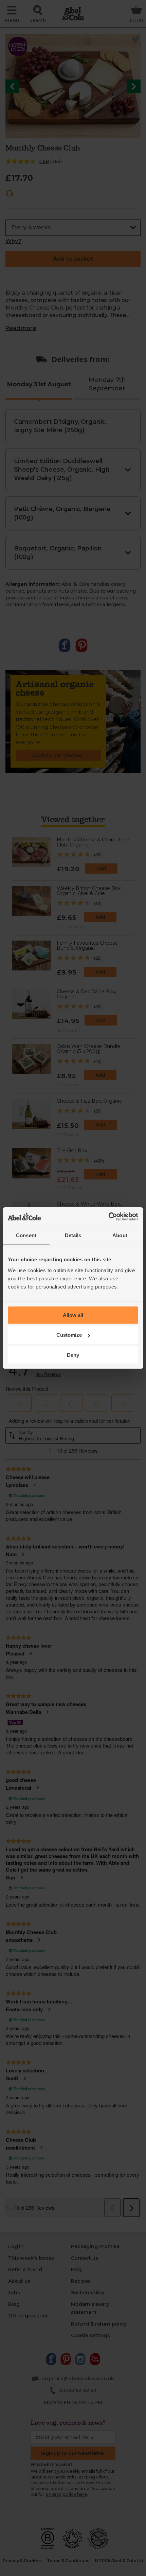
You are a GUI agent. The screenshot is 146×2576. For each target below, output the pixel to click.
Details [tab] (73, 1235)
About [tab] (120, 1235)
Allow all (73, 1315)
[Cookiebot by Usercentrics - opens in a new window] (108, 1216)
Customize (69, 1335)
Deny (73, 1355)
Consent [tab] (26, 1235)
